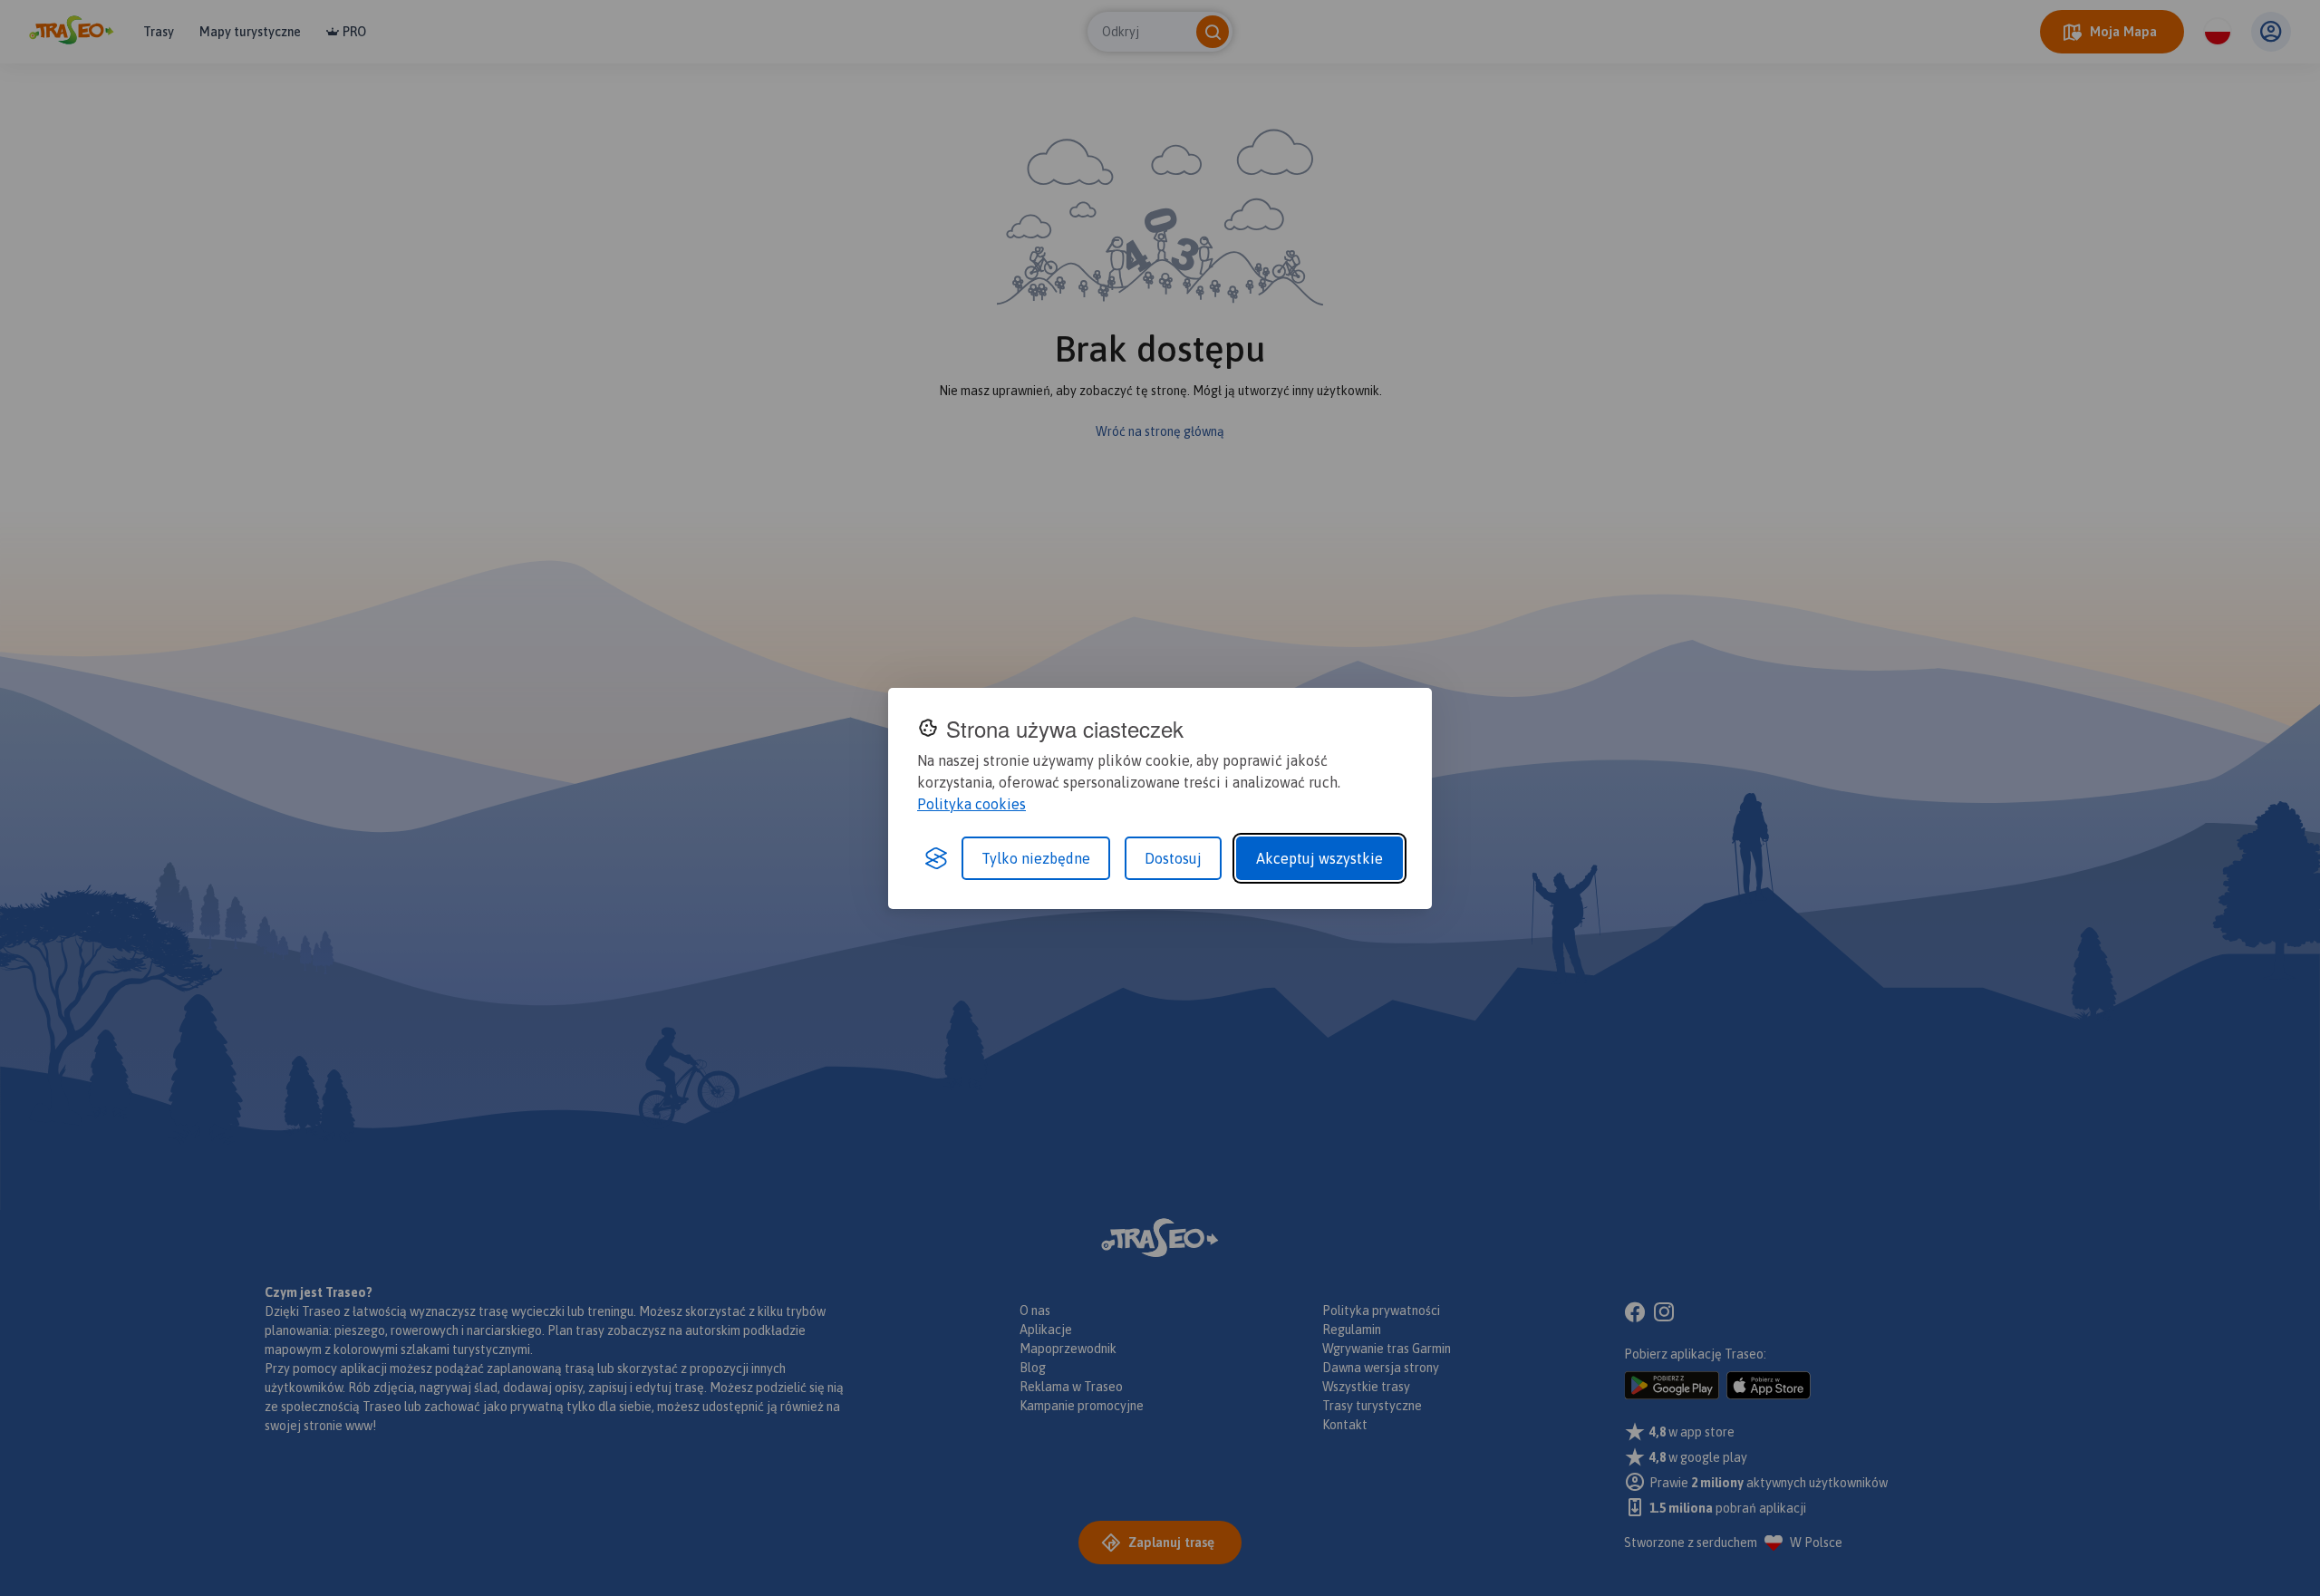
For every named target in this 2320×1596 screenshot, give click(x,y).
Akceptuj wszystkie (1319, 858)
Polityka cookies (971, 804)
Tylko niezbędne (1036, 858)
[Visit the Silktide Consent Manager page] (936, 858)
